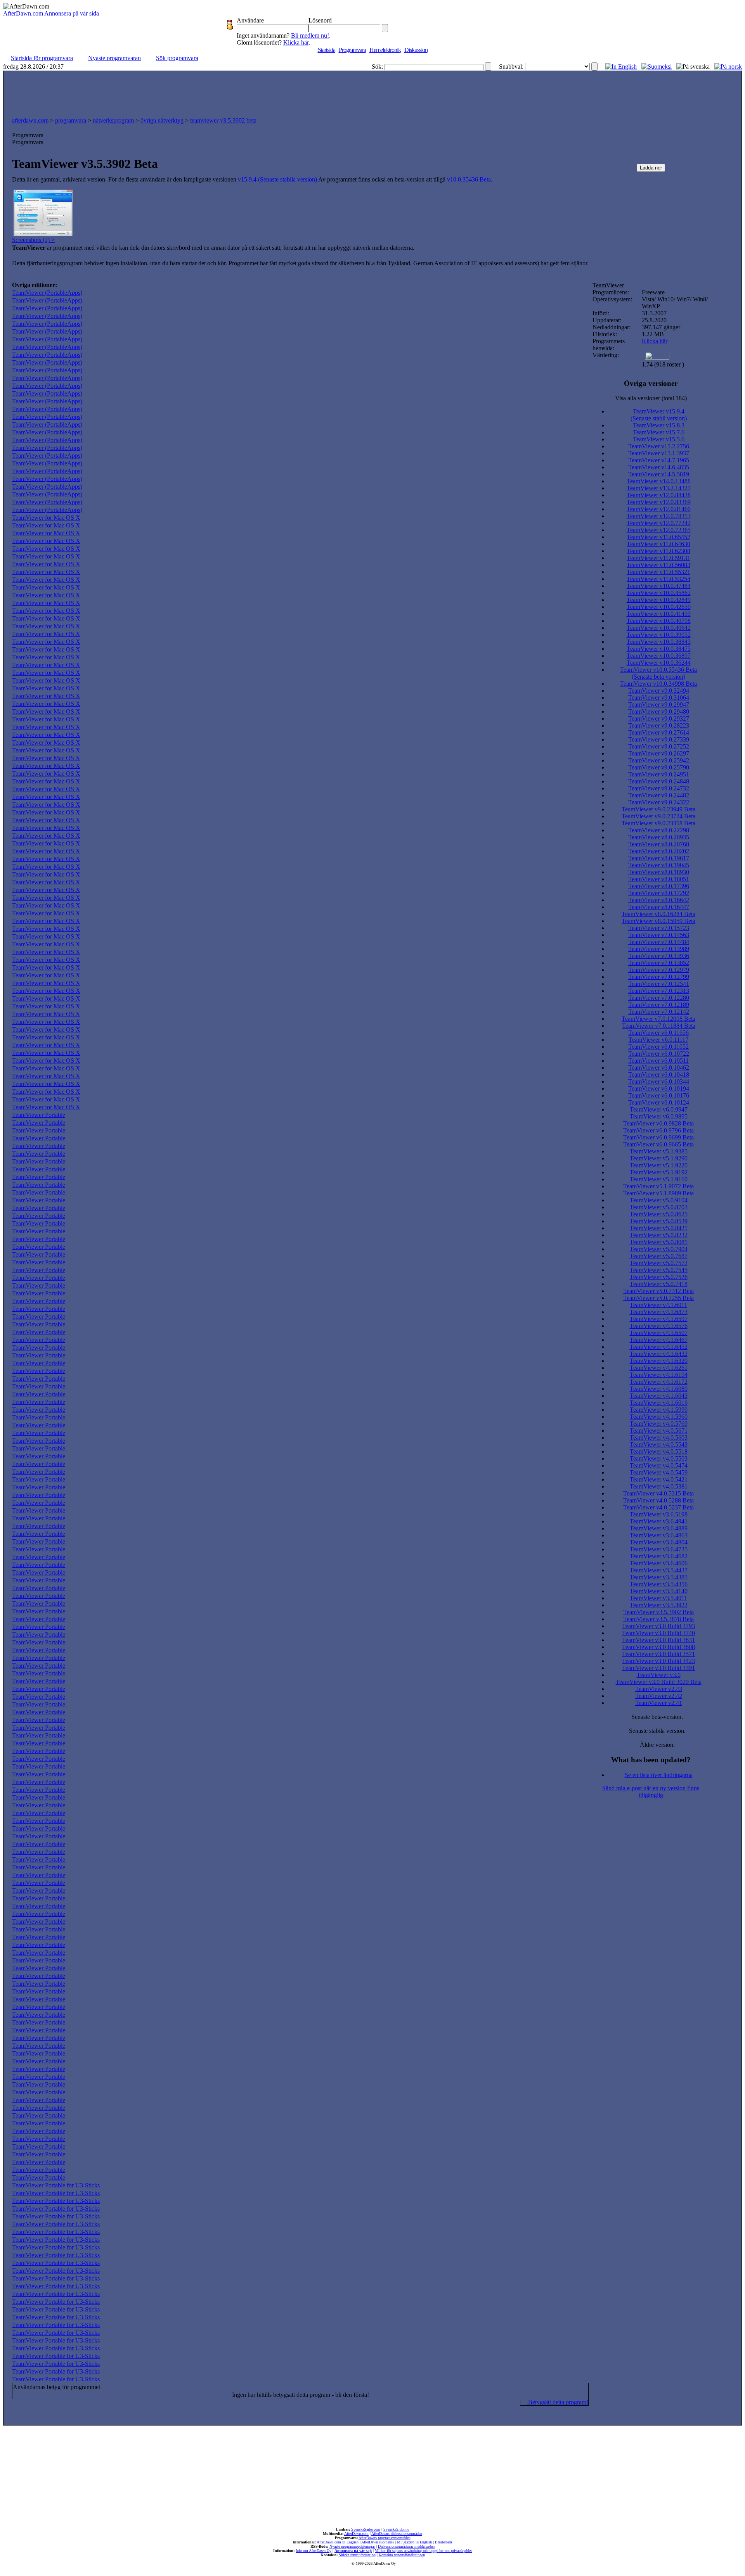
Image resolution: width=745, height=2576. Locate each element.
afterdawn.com (30, 120)
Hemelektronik (385, 50)
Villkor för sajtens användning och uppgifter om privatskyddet (423, 2551)
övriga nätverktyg (162, 120)
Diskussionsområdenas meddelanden (406, 2546)
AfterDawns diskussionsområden (397, 2534)
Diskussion (416, 50)
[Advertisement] (372, 92)
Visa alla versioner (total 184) (651, 398)
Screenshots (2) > (33, 240)
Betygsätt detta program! (557, 2402)
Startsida (327, 50)
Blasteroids (444, 2542)
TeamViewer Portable (39, 1115)
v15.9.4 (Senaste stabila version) (277, 179)
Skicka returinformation (357, 2555)
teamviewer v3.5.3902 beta (223, 120)
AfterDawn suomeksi (378, 2542)
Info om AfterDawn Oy (314, 2551)
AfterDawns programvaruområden (385, 2538)
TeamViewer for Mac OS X (46, 518)
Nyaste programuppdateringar (352, 2546)
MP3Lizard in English (414, 2542)
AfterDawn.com (23, 13)
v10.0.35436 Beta (469, 179)
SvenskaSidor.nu (396, 2529)
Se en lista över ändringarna (659, 1775)
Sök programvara (177, 58)
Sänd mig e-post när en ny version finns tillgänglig (651, 1792)
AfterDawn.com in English (338, 2542)
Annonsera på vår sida (72, 13)
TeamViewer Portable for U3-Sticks (56, 2185)
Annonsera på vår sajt (353, 2551)
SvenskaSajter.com (366, 2529)
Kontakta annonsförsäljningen (402, 2555)
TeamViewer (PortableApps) (47, 293)
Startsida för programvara (42, 58)
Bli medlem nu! (310, 35)
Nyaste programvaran (114, 58)
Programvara (352, 50)
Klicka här (296, 42)
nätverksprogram (113, 120)
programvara (71, 120)
